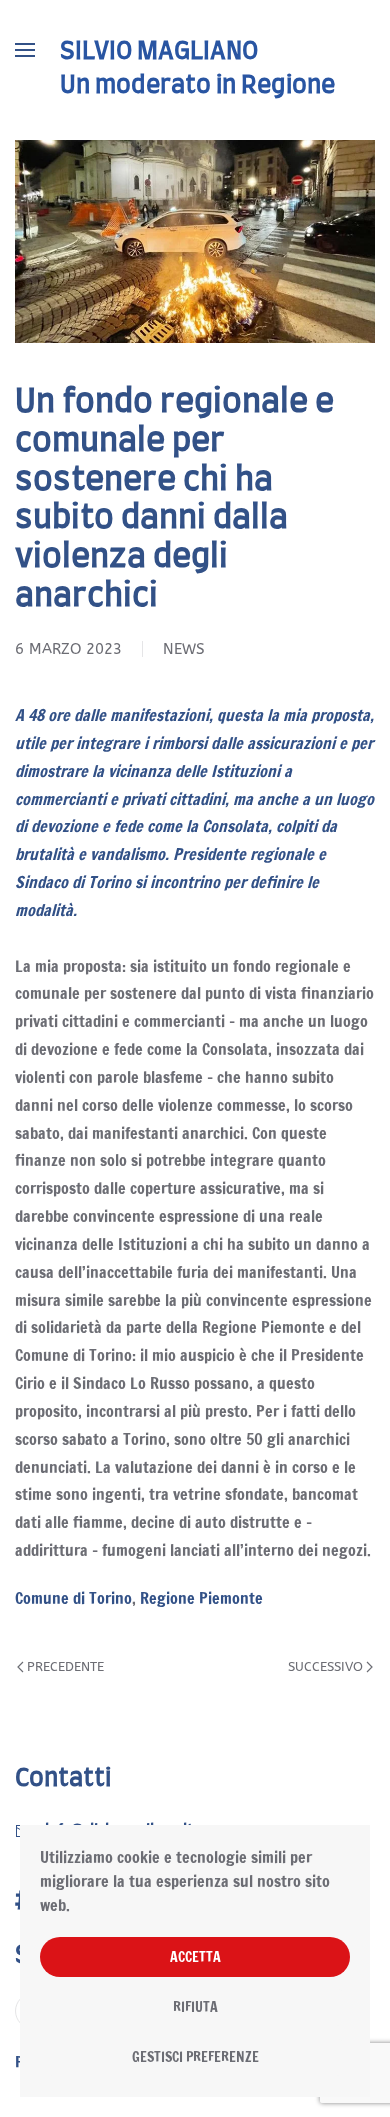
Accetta (195, 1957)
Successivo (325, 1666)
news (184, 649)
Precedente (65, 1666)
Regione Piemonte (201, 1598)
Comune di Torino (73, 1598)
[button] (25, 50)
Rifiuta (195, 2007)
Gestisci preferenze (195, 2057)
